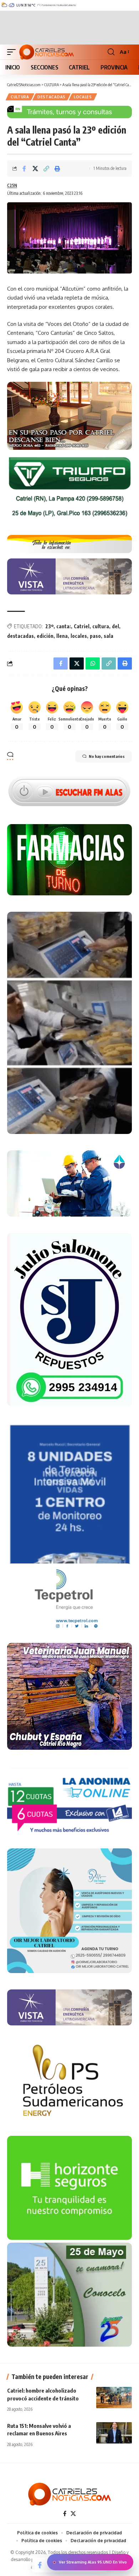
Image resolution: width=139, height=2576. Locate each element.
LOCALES (83, 97)
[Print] (57, 168)
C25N (12, 185)
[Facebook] (65, 2514)
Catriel (82, 626)
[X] (73, 2514)
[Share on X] (35, 168)
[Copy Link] (46, 168)
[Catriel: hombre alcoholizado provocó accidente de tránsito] (114, 2398)
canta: (64, 626)
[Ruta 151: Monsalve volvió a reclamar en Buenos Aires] (114, 2433)
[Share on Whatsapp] (93, 663)
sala (109, 636)
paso (95, 636)
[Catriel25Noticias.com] (47, 52)
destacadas (20, 636)
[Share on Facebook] (24, 168)
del (115, 626)
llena (62, 636)
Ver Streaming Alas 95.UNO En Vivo (93, 2562)
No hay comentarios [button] (107, 756)
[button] (13, 52)
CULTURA (20, 97)
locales (79, 636)
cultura (101, 626)
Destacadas (52, 97)
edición (45, 636)
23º (49, 626)
